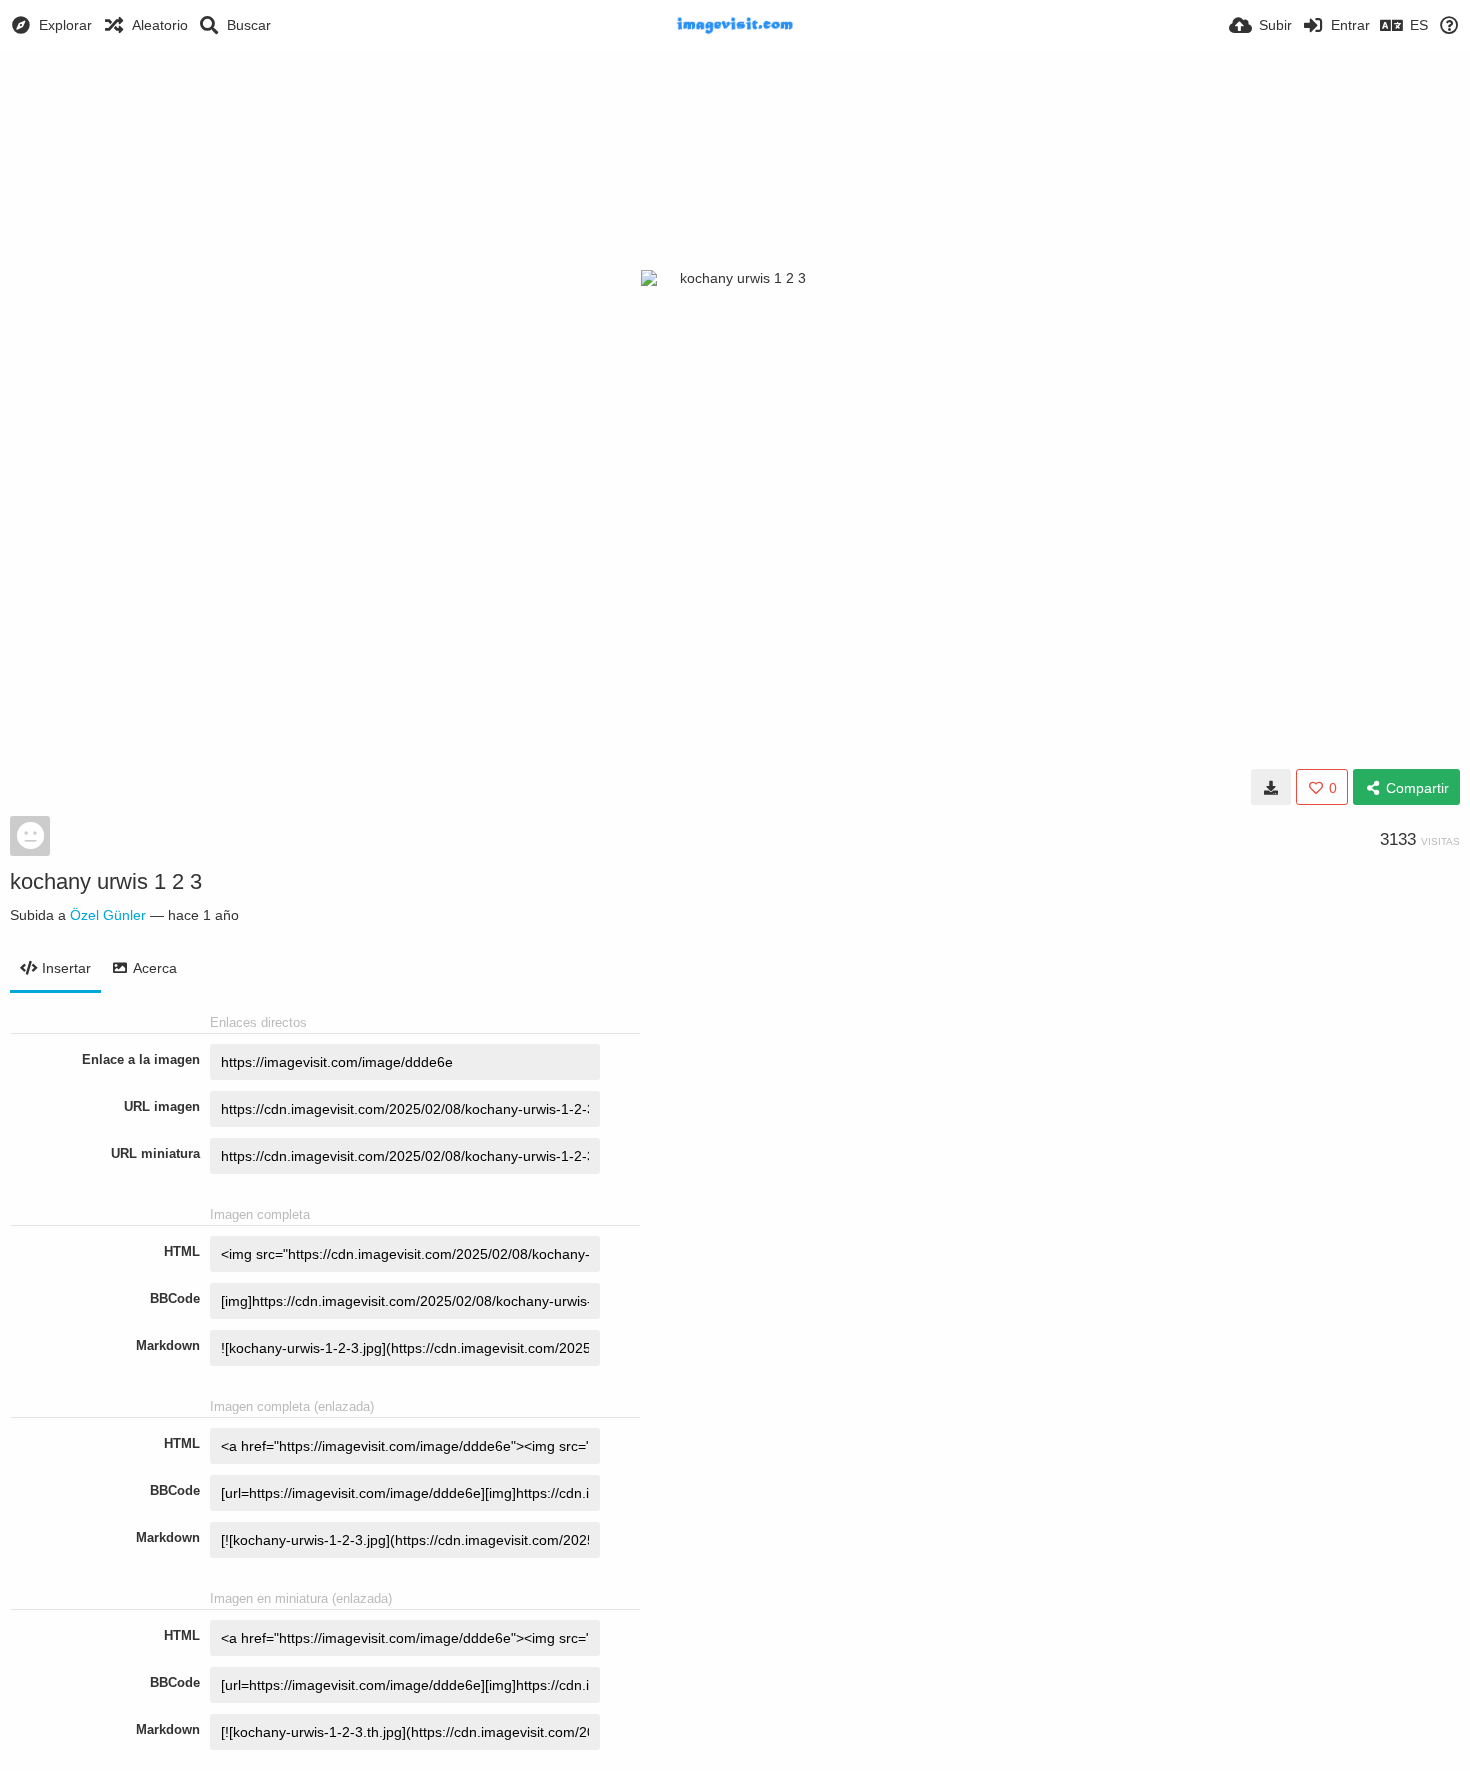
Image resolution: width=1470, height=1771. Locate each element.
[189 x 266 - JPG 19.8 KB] (1271, 787)
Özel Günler (108, 915)
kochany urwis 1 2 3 (106, 881)
